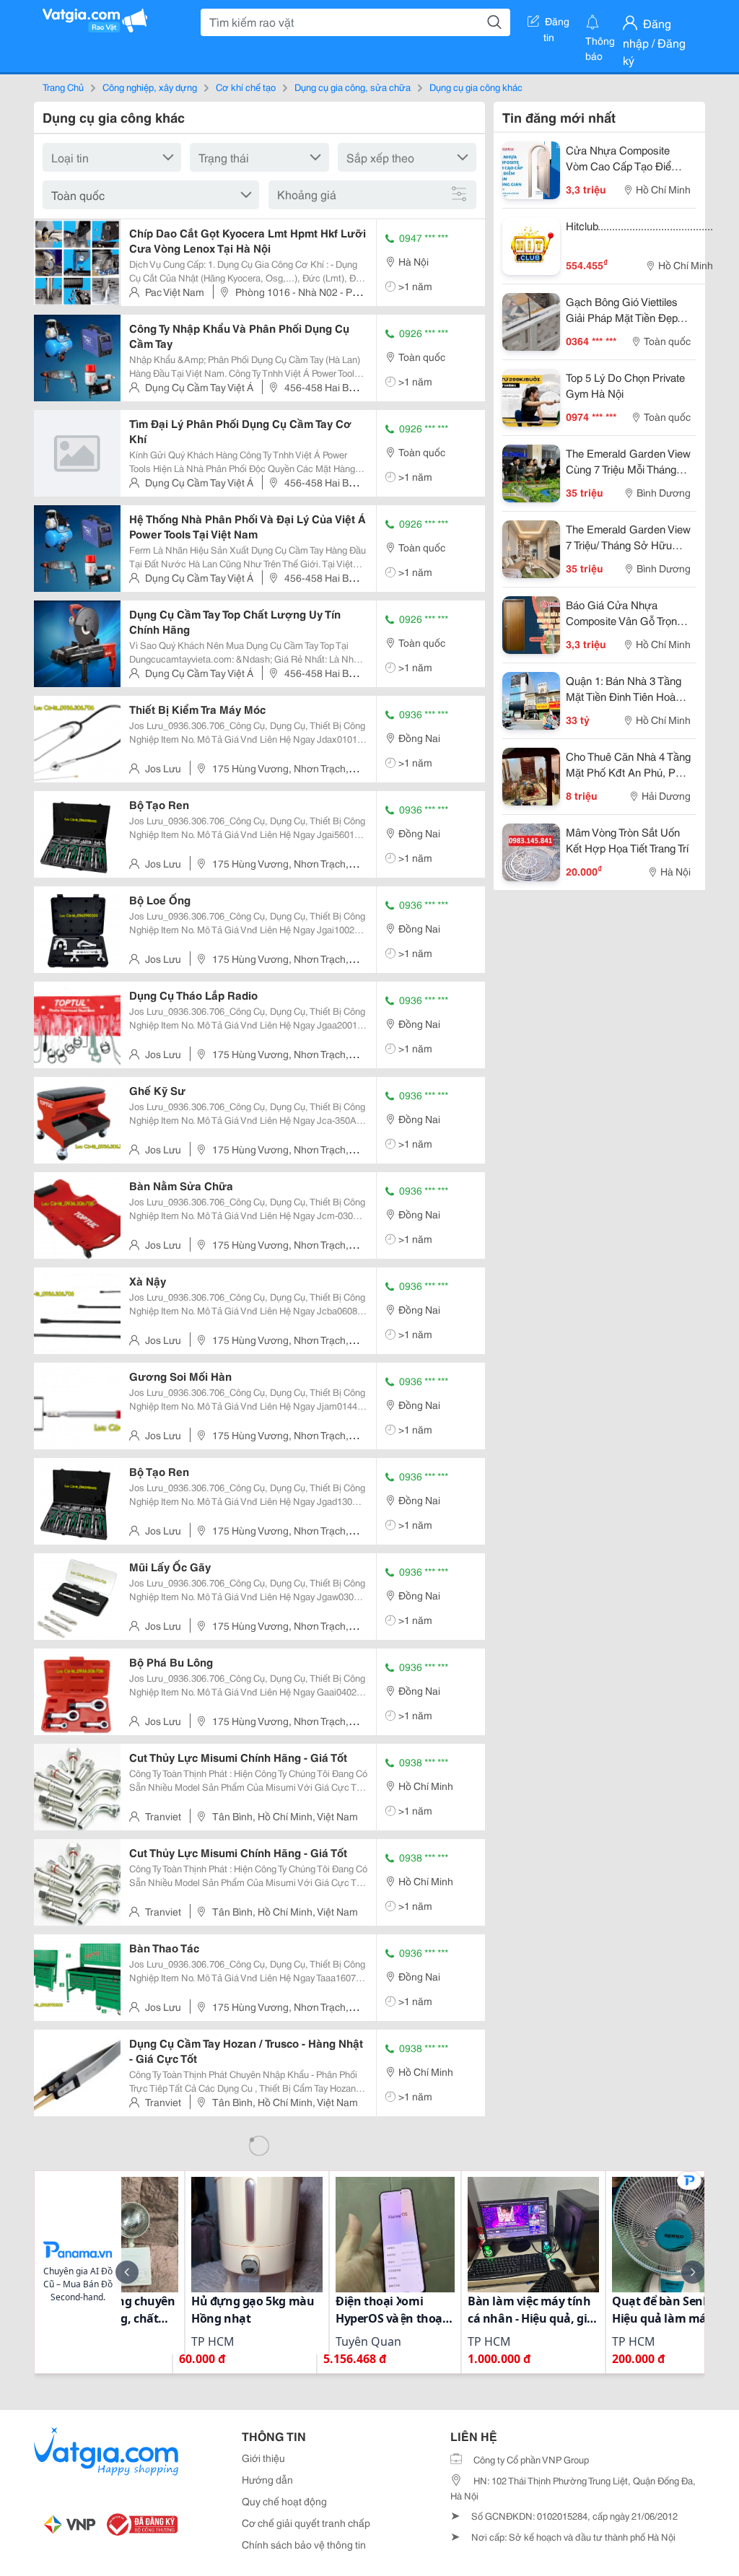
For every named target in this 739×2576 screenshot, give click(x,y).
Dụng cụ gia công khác (476, 87)
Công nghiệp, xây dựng (150, 87)
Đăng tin (557, 24)
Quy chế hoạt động (284, 2501)
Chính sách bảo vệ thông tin (304, 2544)
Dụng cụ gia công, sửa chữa (353, 87)
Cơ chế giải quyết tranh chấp (306, 2523)
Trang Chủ (63, 87)
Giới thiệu (263, 2458)
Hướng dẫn (267, 2479)
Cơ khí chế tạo (246, 87)
